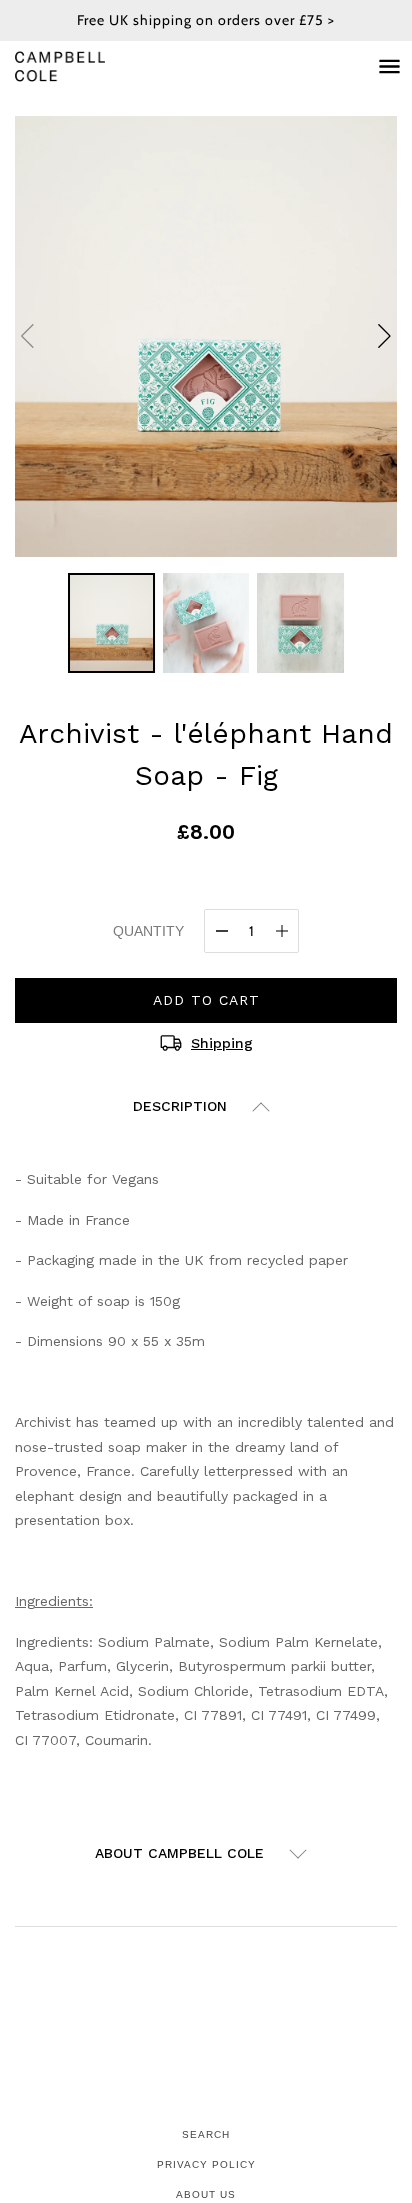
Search (206, 2134)
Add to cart (206, 1000)
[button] (384, 336)
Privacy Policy (206, 2164)
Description (180, 1106)
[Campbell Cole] (80, 66)
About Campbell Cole (179, 1853)
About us (206, 2194)
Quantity (148, 931)
